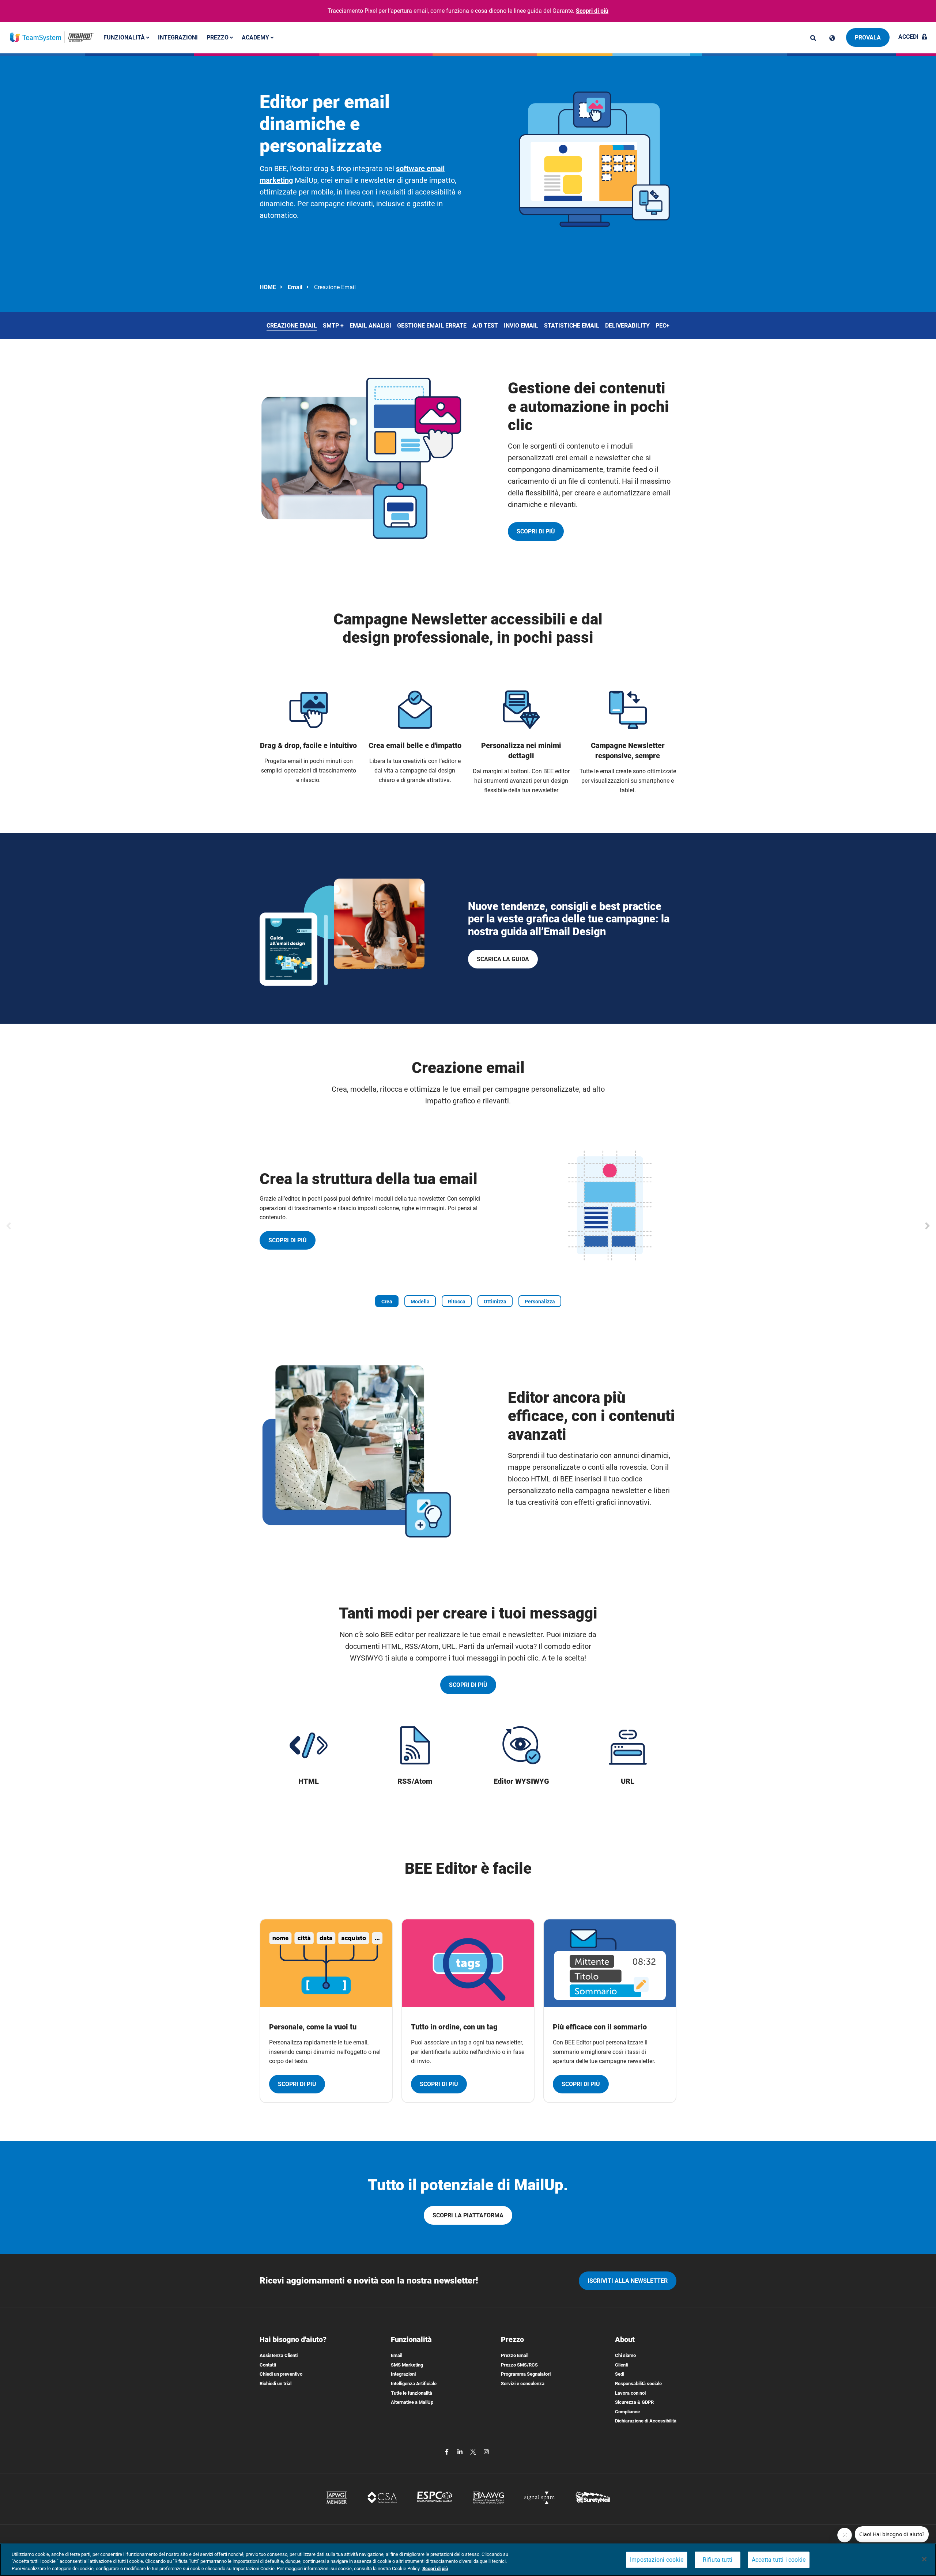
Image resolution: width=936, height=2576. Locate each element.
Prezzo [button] (218, 37)
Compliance (627, 2412)
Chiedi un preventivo (281, 2374)
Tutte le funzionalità (412, 2393)
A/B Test (485, 326)
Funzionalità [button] (125, 37)
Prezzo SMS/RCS (519, 2365)
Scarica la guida (503, 959)
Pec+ (663, 326)
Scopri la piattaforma (468, 2215)
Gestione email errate (432, 326)
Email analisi (370, 326)
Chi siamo (625, 2355)
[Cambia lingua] (832, 38)
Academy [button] (256, 37)
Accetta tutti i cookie (779, 2560)
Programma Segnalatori (526, 2374)
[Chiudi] (924, 2559)
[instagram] (486, 2451)
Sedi (620, 2374)
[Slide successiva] (927, 1226)
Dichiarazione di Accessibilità (646, 2421)
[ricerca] (813, 38)
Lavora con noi (630, 2393)
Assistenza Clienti (279, 2355)
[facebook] (448, 2451)
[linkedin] (461, 2451)
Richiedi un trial (275, 2384)
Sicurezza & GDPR (634, 2402)
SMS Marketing (407, 2365)
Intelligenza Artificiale (414, 2384)
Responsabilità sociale (638, 2384)
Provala (868, 37)
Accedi (908, 37)
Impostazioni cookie (657, 2560)
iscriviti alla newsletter (628, 2281)
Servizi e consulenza (523, 2384)
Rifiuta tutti (718, 2560)
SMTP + (333, 326)
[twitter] (474, 2451)
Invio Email (521, 326)
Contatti (268, 2365)
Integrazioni (178, 37)
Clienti (622, 2365)
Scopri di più (592, 11)
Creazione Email (292, 326)
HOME (268, 287)
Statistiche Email (572, 326)
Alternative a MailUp (412, 2402)
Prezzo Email (515, 2355)
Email (295, 287)
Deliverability (627, 326)
